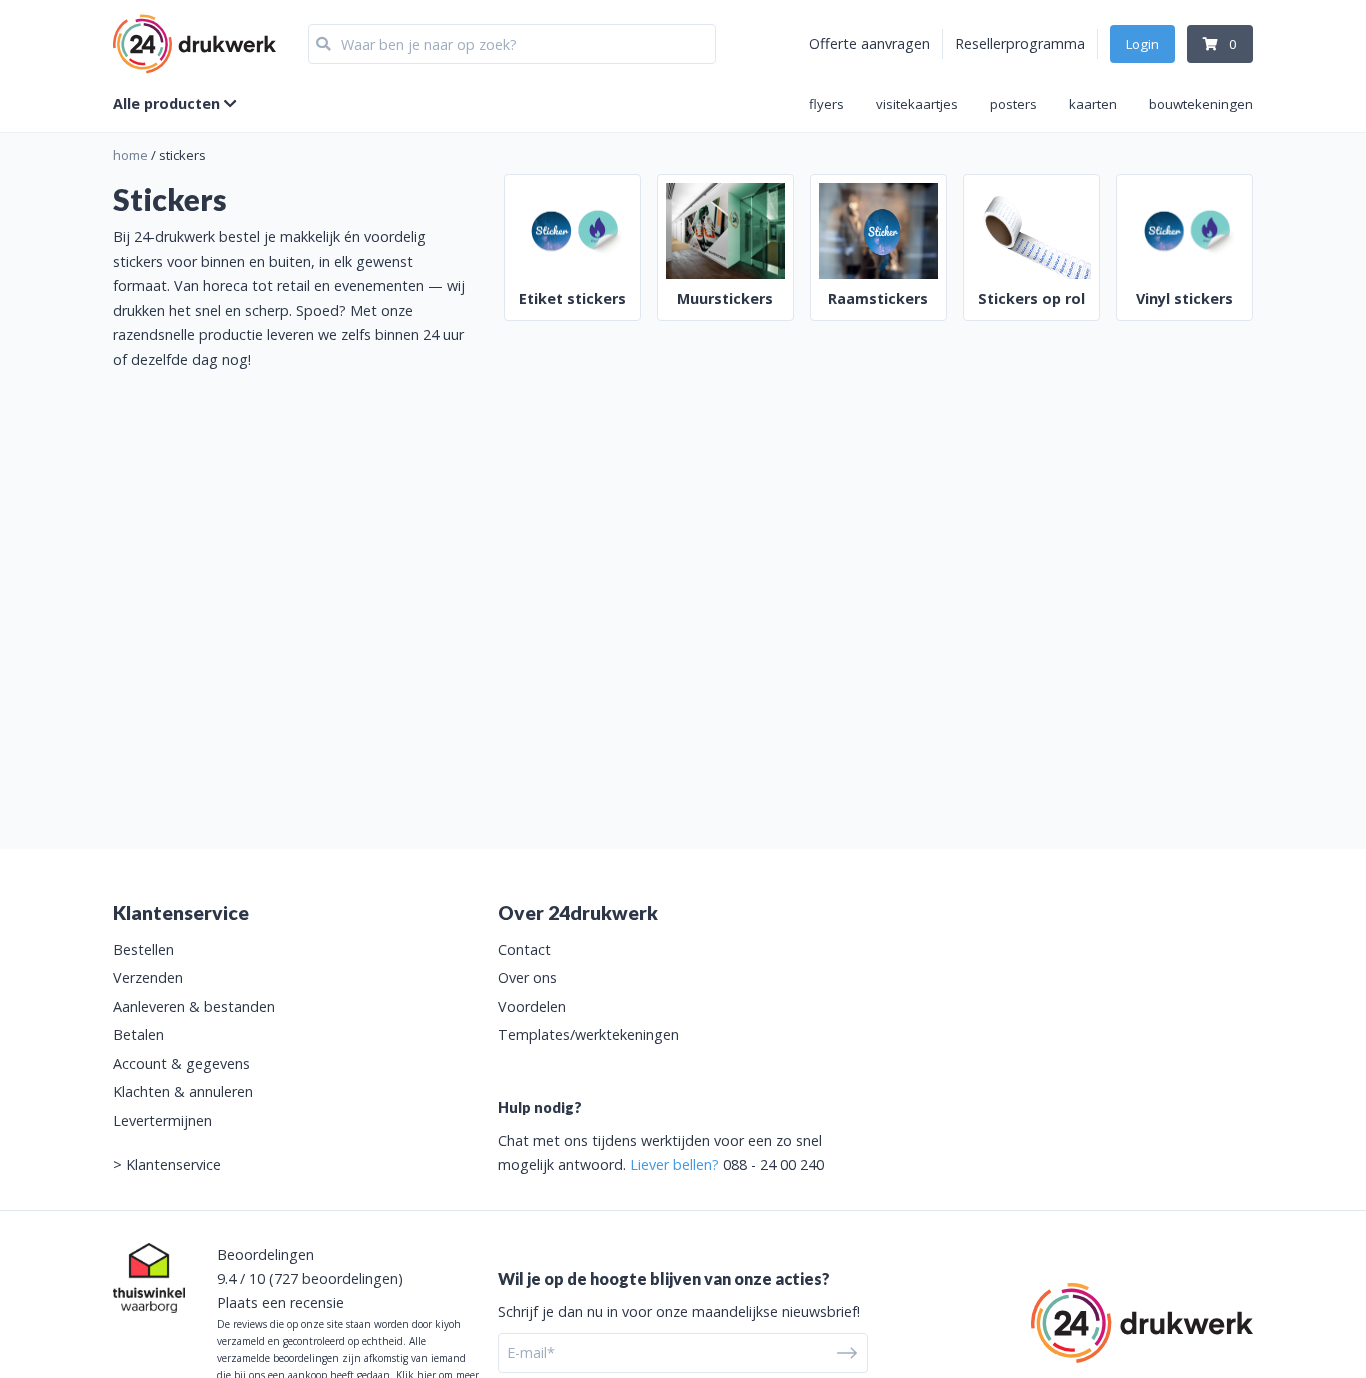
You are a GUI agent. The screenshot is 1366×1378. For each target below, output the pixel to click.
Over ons (527, 977)
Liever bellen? (674, 1164)
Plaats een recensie (280, 1302)
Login (1142, 44)
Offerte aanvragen (869, 43)
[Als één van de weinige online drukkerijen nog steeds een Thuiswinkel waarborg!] (149, 1278)
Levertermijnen (162, 1120)
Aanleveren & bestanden (194, 1006)
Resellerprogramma (1020, 43)
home (130, 155)
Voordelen (532, 1006)
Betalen (138, 1034)
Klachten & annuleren (183, 1091)
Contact (524, 949)
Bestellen (143, 949)
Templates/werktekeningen (588, 1034)
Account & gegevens (181, 1063)
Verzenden (148, 977)
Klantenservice (173, 1164)
